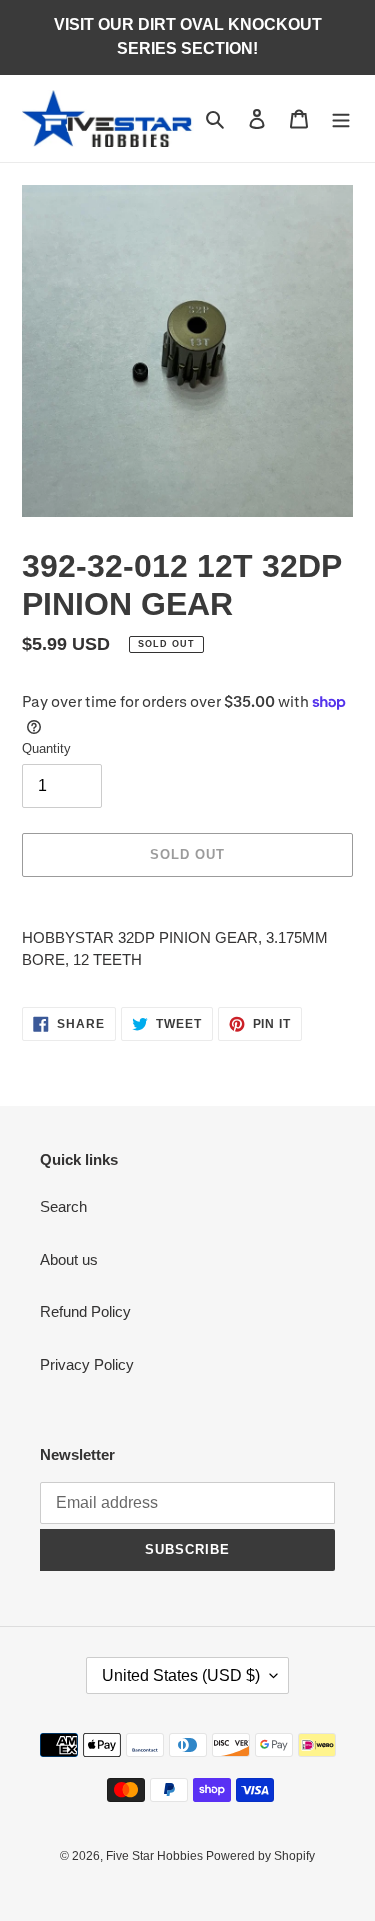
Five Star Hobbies (156, 1856)
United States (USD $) (181, 1675)
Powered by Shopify (260, 1856)
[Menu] (341, 118)
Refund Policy (85, 1311)
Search (63, 1206)
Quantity (46, 748)
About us (69, 1259)
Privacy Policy (87, 1364)
